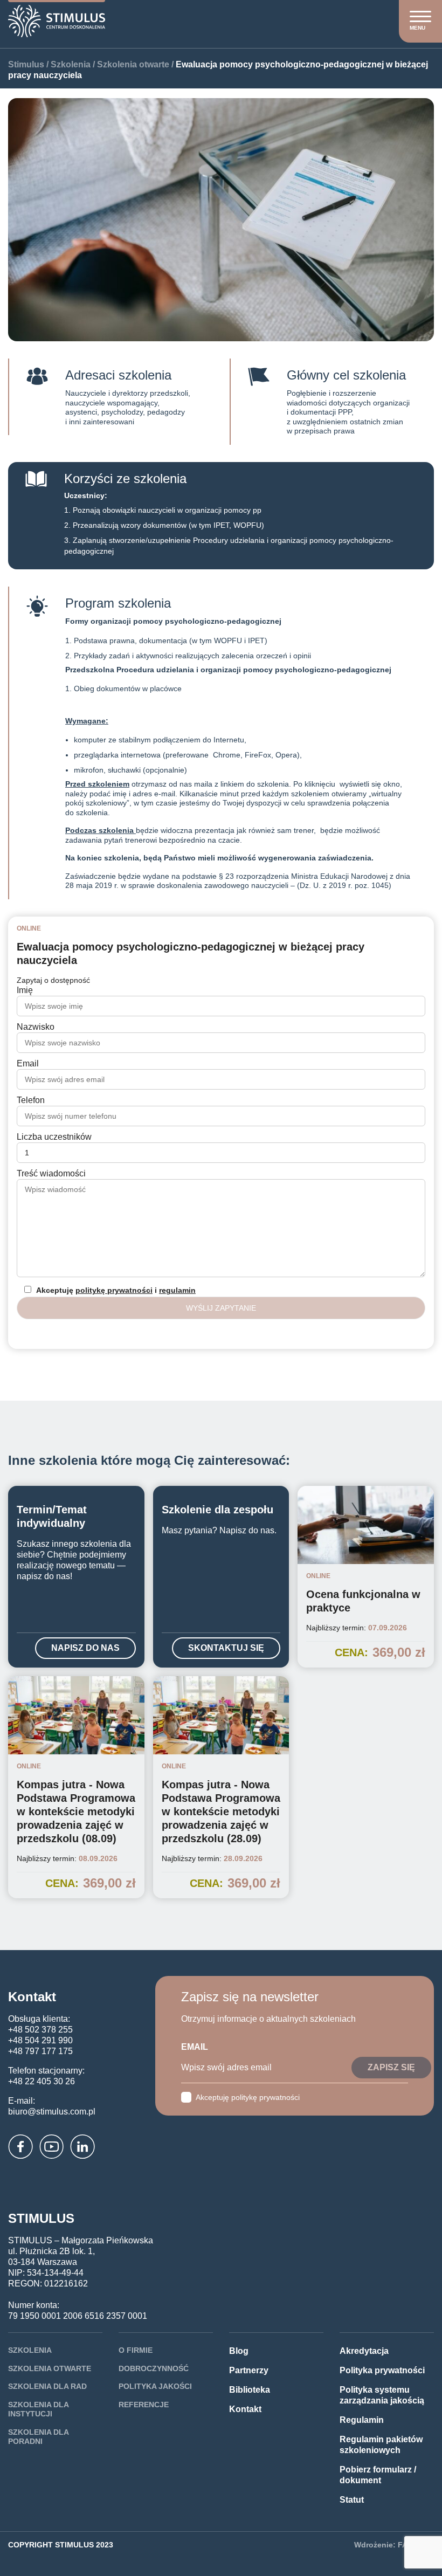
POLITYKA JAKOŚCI (155, 2386)
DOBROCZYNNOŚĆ (154, 2368)
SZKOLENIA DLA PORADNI (38, 2437)
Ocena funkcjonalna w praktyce (363, 1601)
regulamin (177, 1290)
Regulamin (362, 2420)
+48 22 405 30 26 (42, 2081)
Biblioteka (250, 2390)
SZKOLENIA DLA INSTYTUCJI (38, 2409)
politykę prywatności (114, 1290)
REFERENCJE (144, 2405)
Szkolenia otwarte (133, 64)
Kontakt (245, 2409)
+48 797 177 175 (40, 2051)
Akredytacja (364, 2351)
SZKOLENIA (30, 2350)
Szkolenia (71, 64)
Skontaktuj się (226, 1648)
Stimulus (26, 64)
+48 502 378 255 (40, 2030)
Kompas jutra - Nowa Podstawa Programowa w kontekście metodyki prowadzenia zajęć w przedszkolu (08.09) (76, 1812)
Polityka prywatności (382, 2370)
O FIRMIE (136, 2350)
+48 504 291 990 (40, 2040)
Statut (352, 2500)
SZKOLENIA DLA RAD (47, 2386)
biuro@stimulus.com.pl (52, 2112)
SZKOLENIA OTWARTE (50, 2368)
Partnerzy (249, 2370)
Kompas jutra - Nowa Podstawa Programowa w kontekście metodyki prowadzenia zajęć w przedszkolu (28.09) (221, 1812)
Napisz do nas (85, 1648)
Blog (239, 2351)
